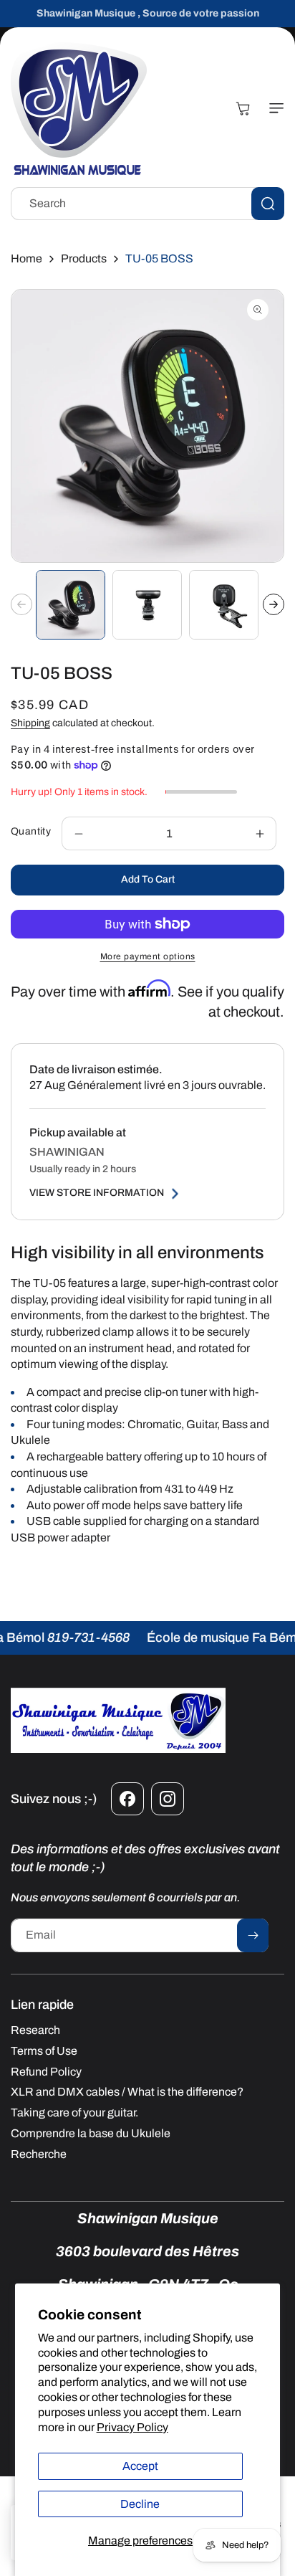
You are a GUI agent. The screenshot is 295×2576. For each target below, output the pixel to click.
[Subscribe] (253, 1935)
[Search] (268, 204)
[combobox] (147, 204)
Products (84, 258)
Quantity (31, 831)
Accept (140, 2466)
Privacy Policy (132, 2427)
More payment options (148, 956)
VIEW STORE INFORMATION (97, 1193)
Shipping (30, 723)
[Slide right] (274, 604)
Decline (140, 2504)
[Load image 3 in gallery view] (224, 605)
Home (26, 258)
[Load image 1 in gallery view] (71, 605)
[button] (274, 108)
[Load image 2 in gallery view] (147, 605)
